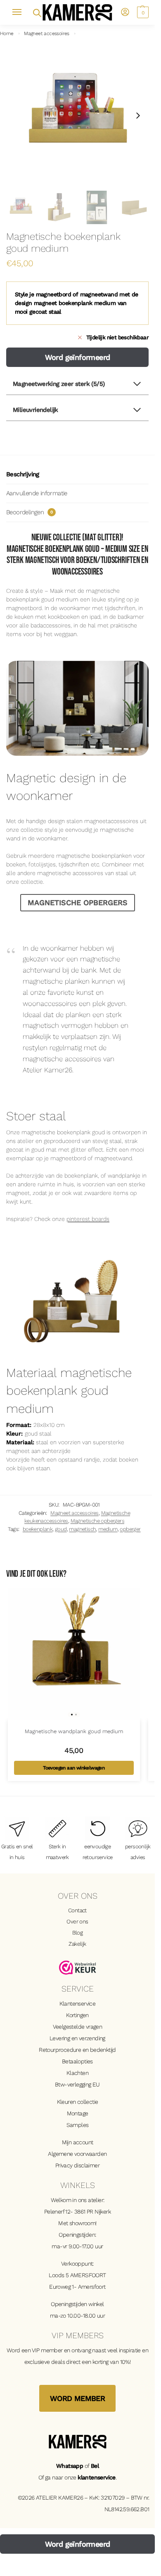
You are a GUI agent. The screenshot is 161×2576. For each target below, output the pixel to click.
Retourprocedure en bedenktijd (77, 2050)
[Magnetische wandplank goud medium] (74, 1654)
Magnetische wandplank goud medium (74, 1731)
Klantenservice (78, 2004)
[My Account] (125, 13)
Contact (77, 1910)
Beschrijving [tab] (23, 474)
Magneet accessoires (47, 33)
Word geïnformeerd (78, 357)
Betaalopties (77, 2061)
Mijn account (78, 2142)
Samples (78, 2125)
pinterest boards (88, 1219)
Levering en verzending (77, 2038)
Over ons (77, 1921)
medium (108, 1529)
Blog (78, 1933)
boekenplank (38, 1529)
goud (61, 1529)
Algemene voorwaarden (77, 2154)
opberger (130, 1529)
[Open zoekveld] (37, 12)
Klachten (77, 2073)
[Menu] (21, 12)
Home (7, 33)
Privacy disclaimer (77, 2165)
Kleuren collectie (78, 2102)
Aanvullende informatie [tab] (37, 493)
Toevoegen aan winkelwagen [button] (74, 1768)
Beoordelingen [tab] (29, 512)
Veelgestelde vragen (78, 2027)
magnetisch (82, 1529)
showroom (82, 2223)
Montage (78, 2113)
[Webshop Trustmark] (78, 1968)
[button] (142, 12)
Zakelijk (77, 1944)
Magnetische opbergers (97, 1521)
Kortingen (77, 2015)
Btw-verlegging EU (77, 2084)
